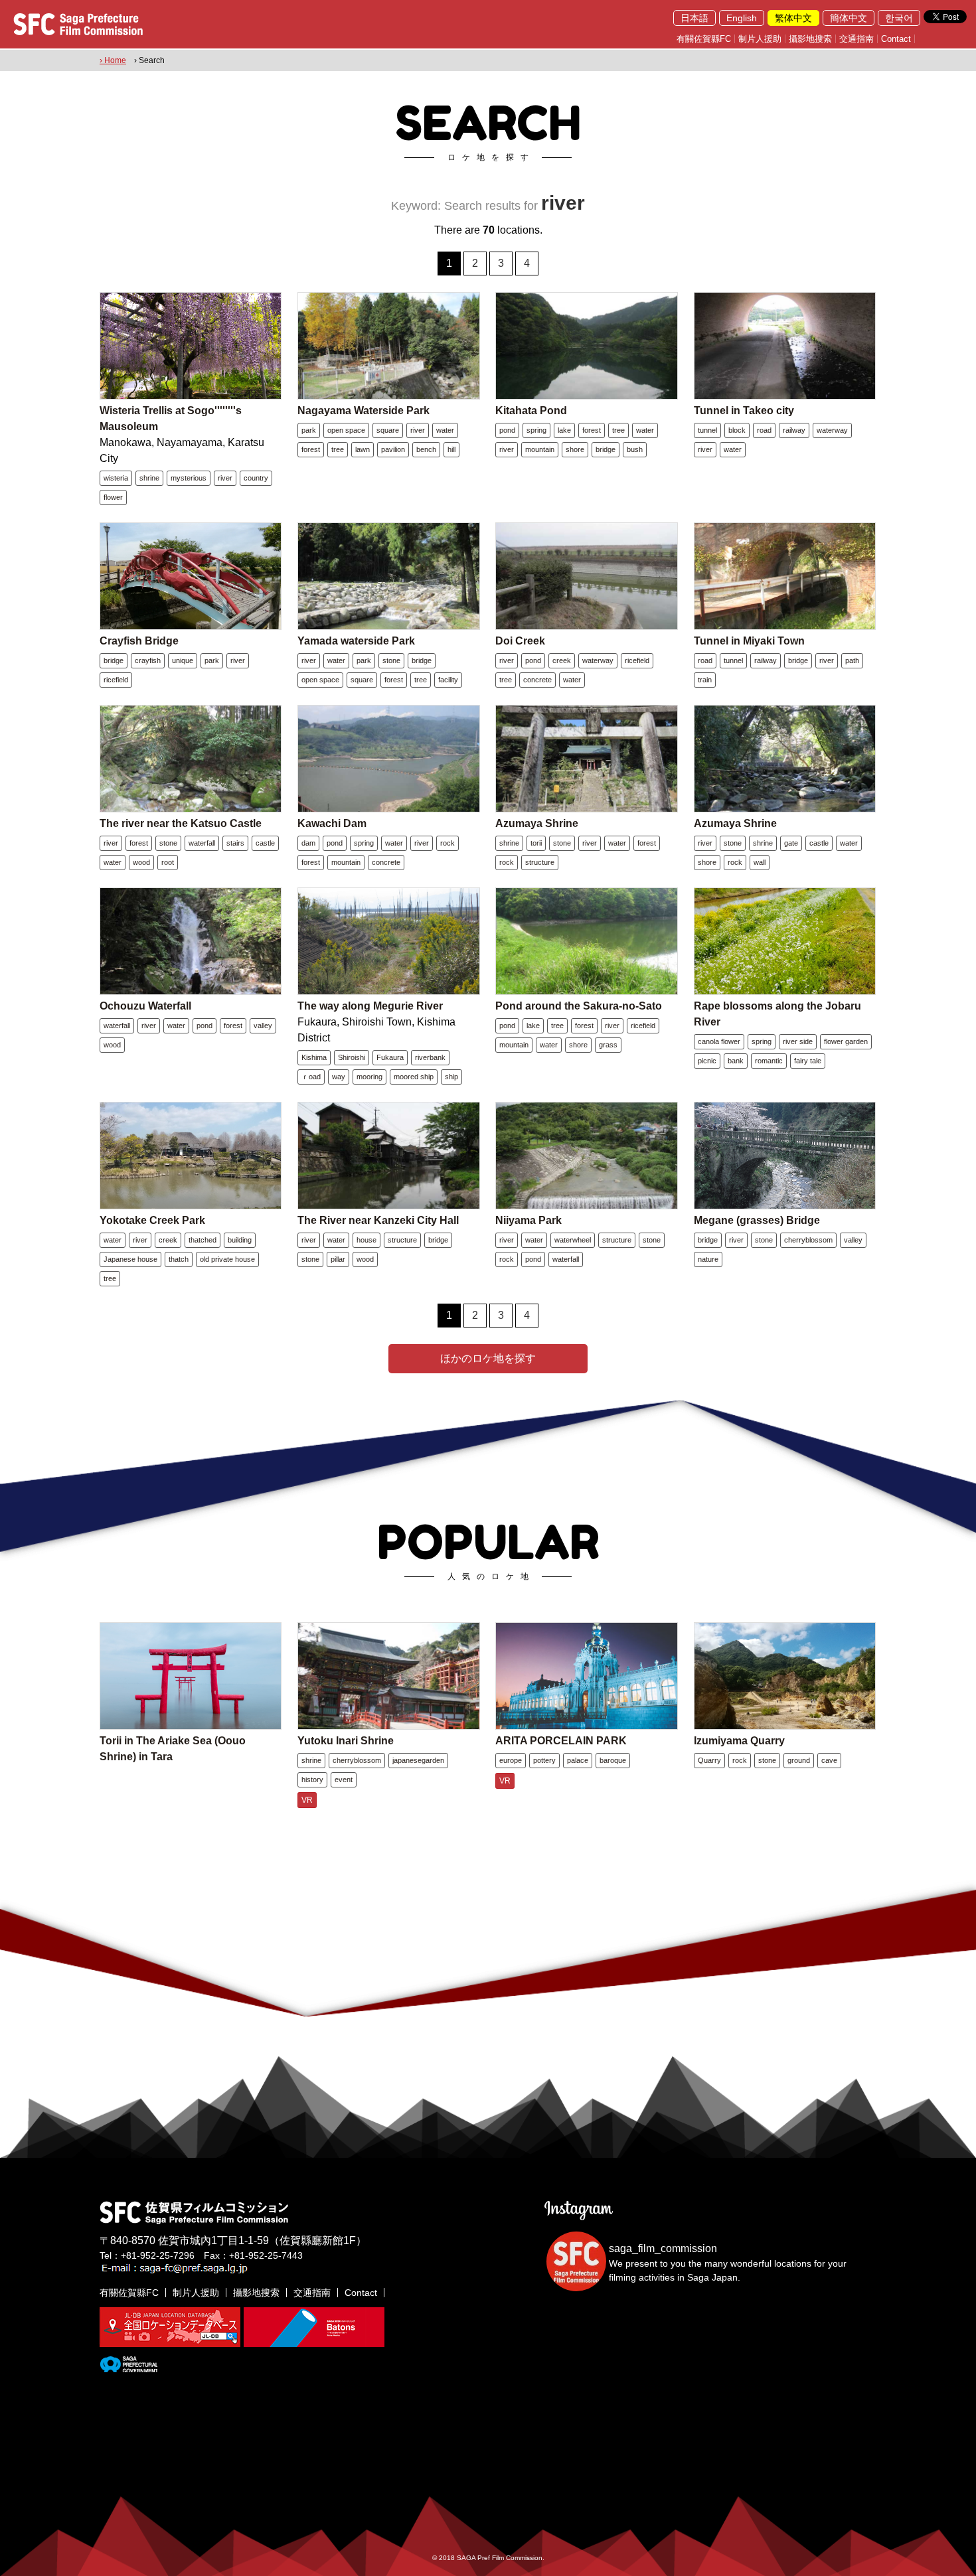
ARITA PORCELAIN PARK (561, 1741)
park (309, 430)
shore (575, 449)
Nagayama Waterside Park (364, 411)
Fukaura (390, 1057)
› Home (113, 60)
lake (564, 430)
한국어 (899, 18)
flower (113, 497)
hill (451, 449)
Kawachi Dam (332, 823)
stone (391, 660)
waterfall (202, 843)
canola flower (719, 1041)
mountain (540, 449)
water (445, 430)
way (339, 1077)
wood (141, 862)
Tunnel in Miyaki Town (749, 641)
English (742, 18)
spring (536, 430)
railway (794, 430)
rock (447, 843)
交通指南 (856, 39)
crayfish (148, 660)
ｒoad (311, 1077)
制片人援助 (760, 39)
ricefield (116, 680)
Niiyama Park (529, 1220)
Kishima (314, 1057)
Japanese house (130, 1259)
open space (346, 430)
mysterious (189, 478)
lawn (363, 449)
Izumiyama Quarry (739, 1741)
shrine (149, 478)
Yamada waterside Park (356, 641)
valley (263, 1025)
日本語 (694, 18)
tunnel (707, 430)
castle (265, 843)
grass (608, 1045)
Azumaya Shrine (537, 823)
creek (562, 660)
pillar (338, 1259)
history (312, 1780)
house (366, 1240)
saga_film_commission (663, 2248)
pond (507, 430)
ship (451, 1077)
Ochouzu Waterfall (145, 1006)
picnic (707, 1061)
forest (311, 449)
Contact (896, 39)
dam (308, 843)
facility (448, 680)
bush (635, 449)
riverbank (430, 1057)
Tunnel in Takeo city (744, 411)
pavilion (393, 449)
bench (426, 449)
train (705, 680)
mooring (369, 1077)
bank (736, 1061)
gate (791, 843)
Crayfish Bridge (139, 641)
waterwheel (573, 1240)
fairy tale (808, 1061)
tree (338, 449)
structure (540, 862)
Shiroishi (352, 1057)
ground (799, 1760)
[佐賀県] (128, 2367)
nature (708, 1259)
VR (307, 1800)
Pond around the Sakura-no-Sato (579, 1006)
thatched (203, 1240)
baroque (613, 1760)
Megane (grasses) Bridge (757, 1220)
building (240, 1240)
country (256, 478)
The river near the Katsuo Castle (181, 823)
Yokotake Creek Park (152, 1220)
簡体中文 (849, 18)
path (852, 660)
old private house (227, 1259)
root (168, 862)
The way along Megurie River (370, 1006)
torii (536, 843)
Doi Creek (520, 641)
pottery (544, 1760)
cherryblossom (808, 1240)
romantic (769, 1061)
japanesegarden (418, 1760)
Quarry (709, 1760)
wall (760, 862)
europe (511, 1760)
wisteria (116, 478)
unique (183, 660)
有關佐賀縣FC (704, 39)
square (388, 430)
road (764, 430)
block (737, 430)
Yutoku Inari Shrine (346, 1741)
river (225, 478)
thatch (179, 1259)
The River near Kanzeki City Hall (378, 1220)
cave (829, 1760)
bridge (606, 449)
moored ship (414, 1077)
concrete (537, 680)
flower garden (846, 1041)
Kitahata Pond (531, 411)
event (344, 1780)
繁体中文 (793, 18)
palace (578, 1760)
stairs (235, 843)
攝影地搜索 (810, 39)
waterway (832, 430)
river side (798, 1041)
